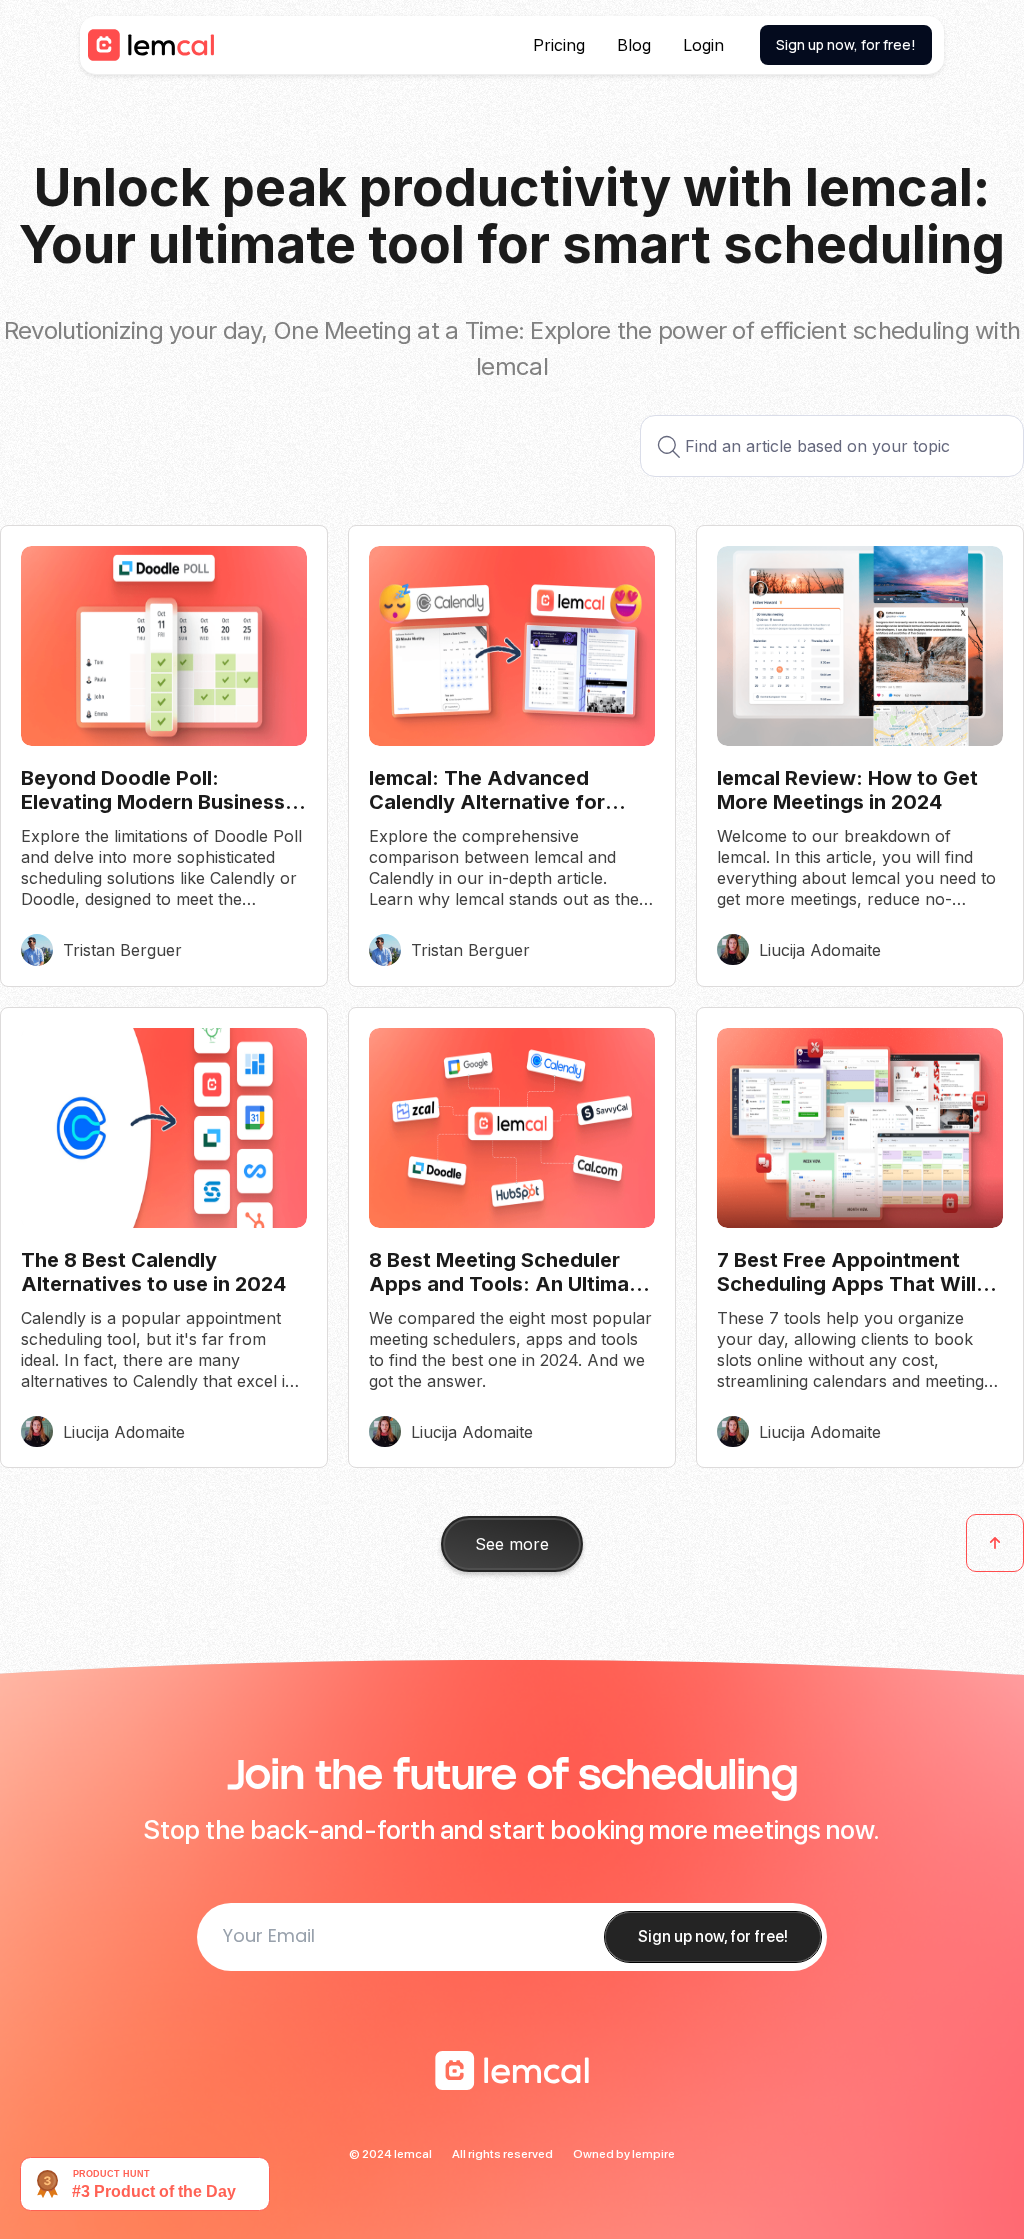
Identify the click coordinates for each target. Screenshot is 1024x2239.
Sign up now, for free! (846, 44)
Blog (634, 45)
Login (703, 45)
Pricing (559, 45)
